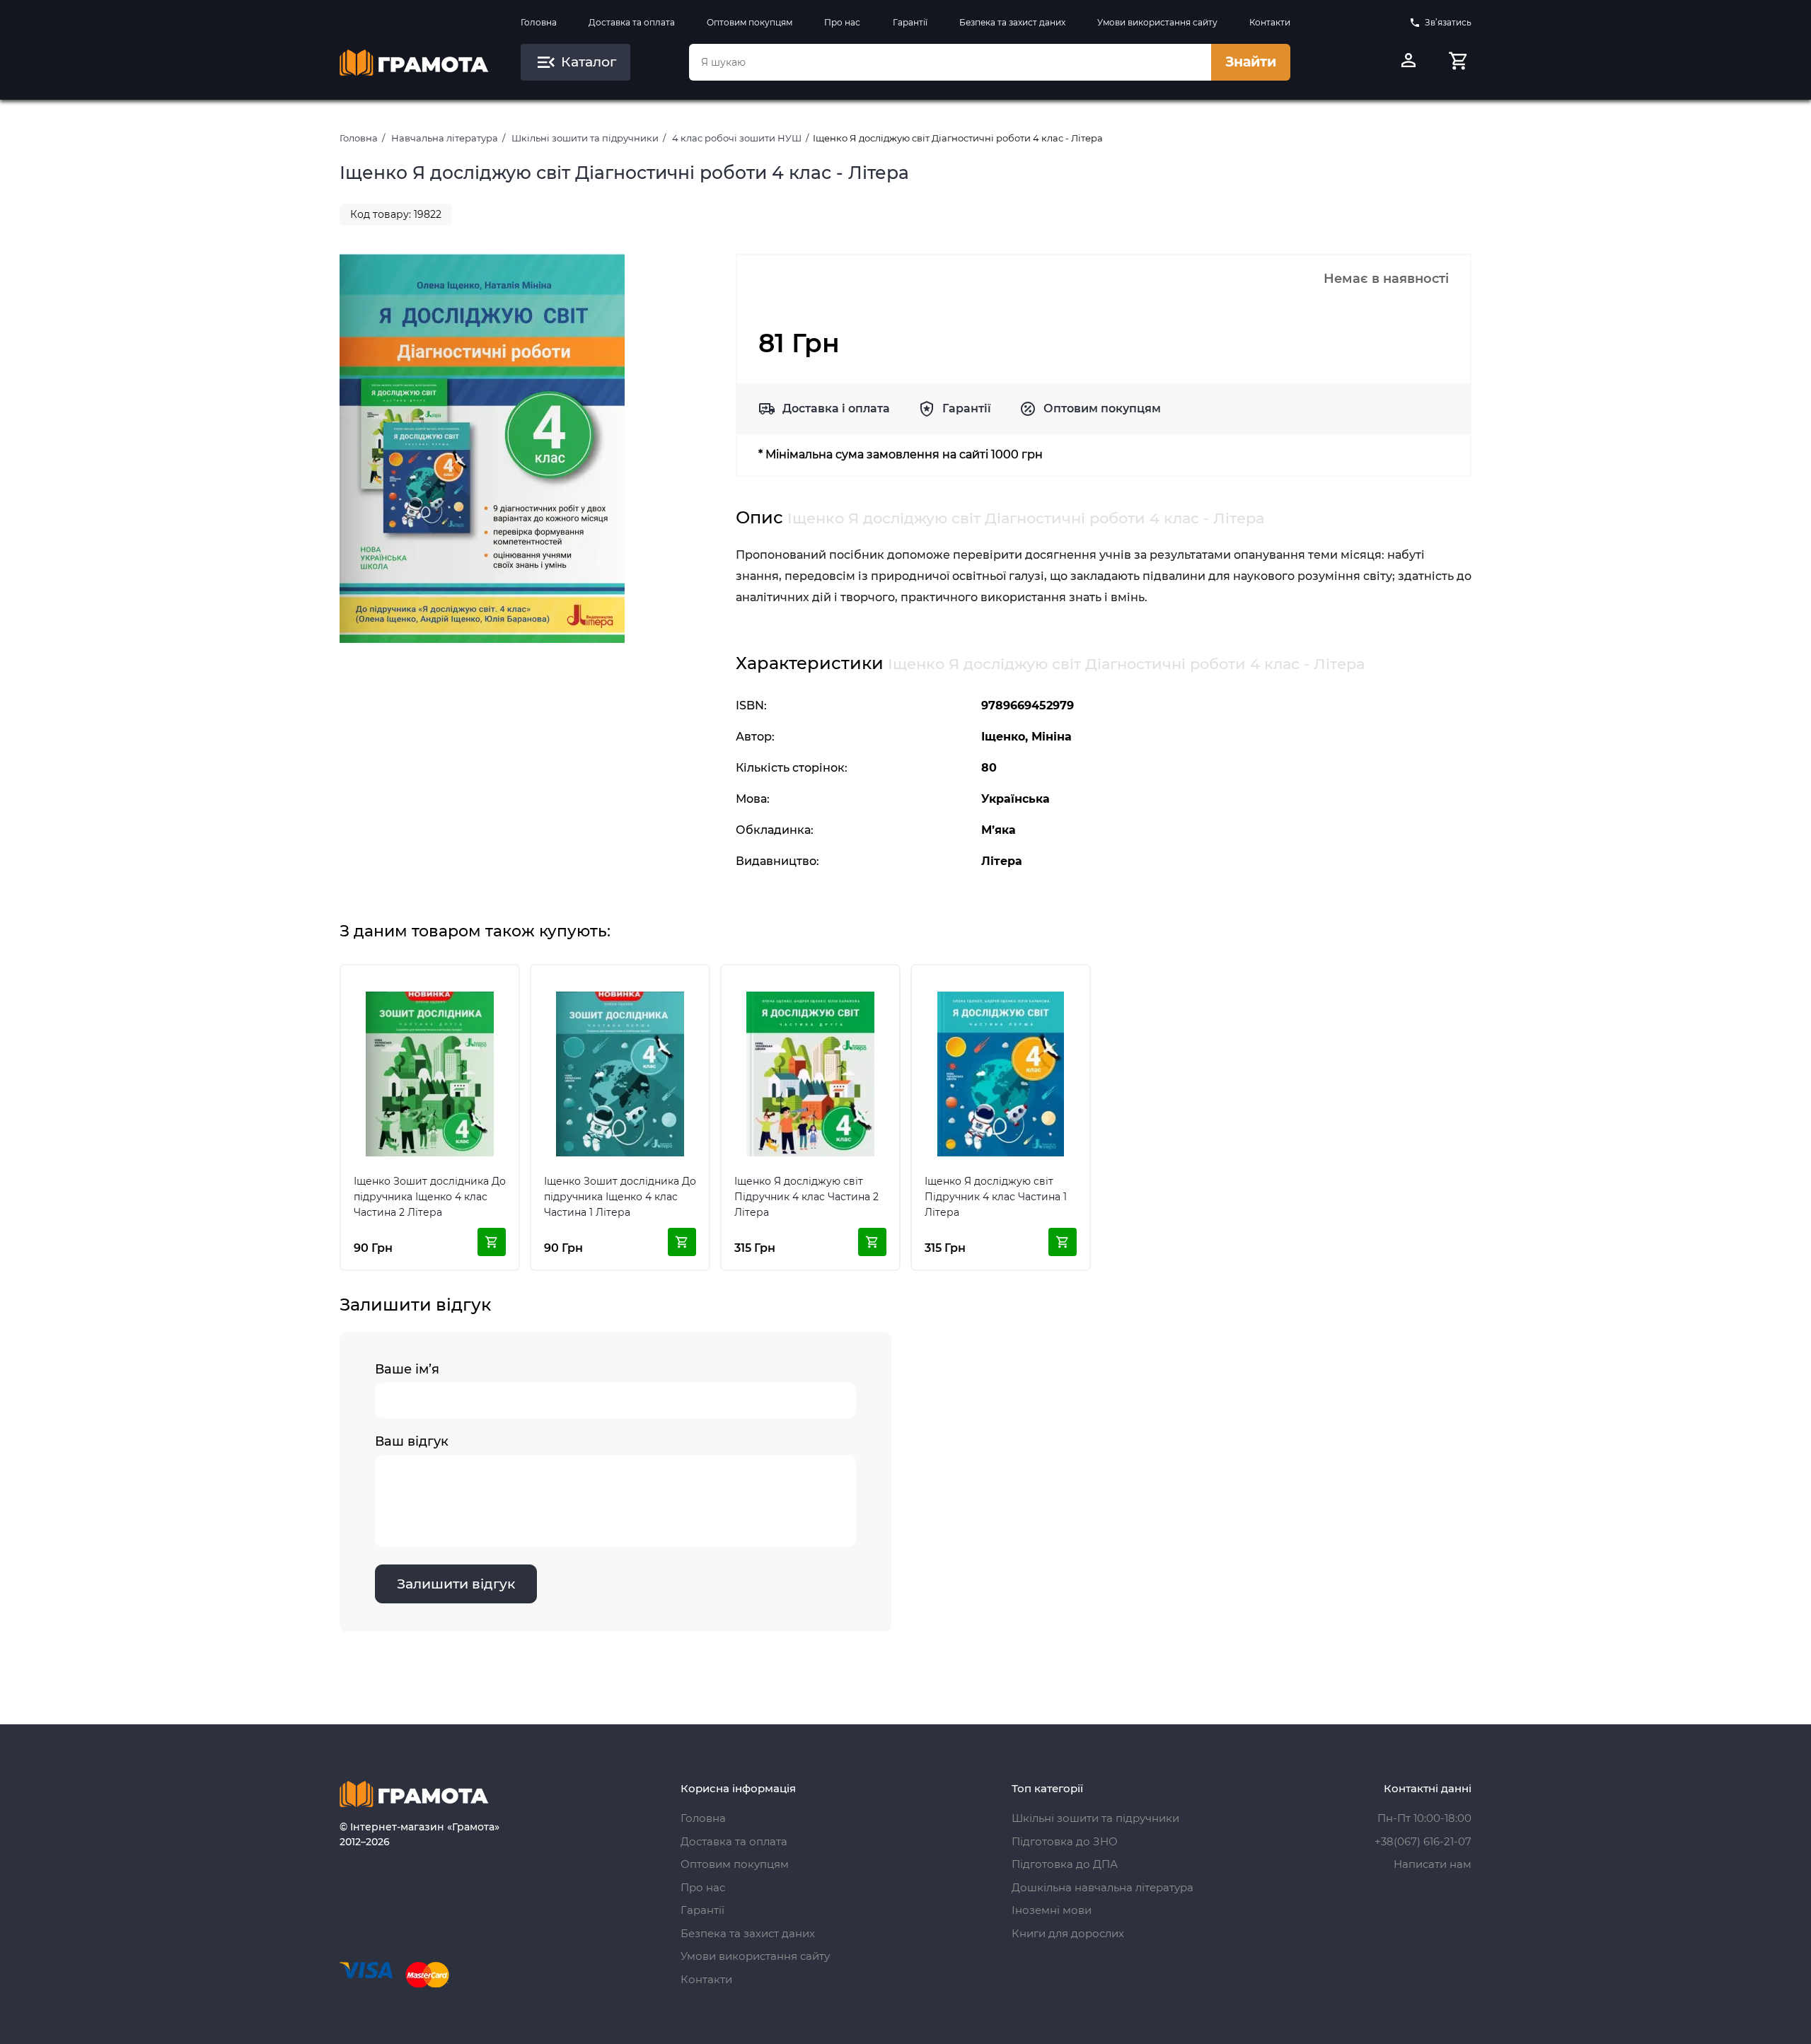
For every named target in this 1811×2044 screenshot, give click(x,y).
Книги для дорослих (1068, 1933)
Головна (539, 22)
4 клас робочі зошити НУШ (737, 138)
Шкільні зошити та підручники (585, 138)
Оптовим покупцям (750, 22)
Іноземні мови (1052, 1910)
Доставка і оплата (836, 408)
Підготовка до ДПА (1065, 1864)
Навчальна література (445, 138)
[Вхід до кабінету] (1408, 62)
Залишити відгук (456, 1584)
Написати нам (1433, 1864)
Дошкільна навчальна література (1103, 1887)
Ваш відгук (412, 1441)
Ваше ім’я (407, 1369)
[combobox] (950, 62)
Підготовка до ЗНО (1065, 1841)
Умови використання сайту (1157, 22)
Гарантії (910, 22)
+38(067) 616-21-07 (1423, 1841)
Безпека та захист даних (1012, 22)
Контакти (1270, 22)
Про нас (842, 22)
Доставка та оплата (632, 22)
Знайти (1251, 62)
